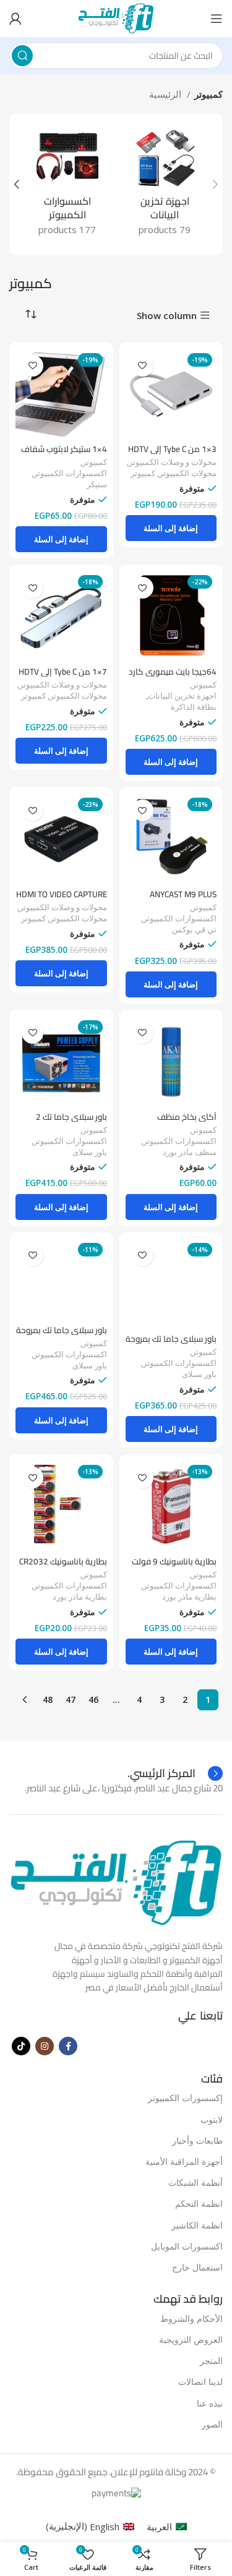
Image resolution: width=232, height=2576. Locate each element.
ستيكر (97, 484)
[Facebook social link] (68, 2046)
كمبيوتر (143, 473)
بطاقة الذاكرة (194, 707)
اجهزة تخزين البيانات (182, 696)
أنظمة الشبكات (195, 2182)
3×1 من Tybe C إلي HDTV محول (172, 454)
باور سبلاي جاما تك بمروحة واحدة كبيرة (62, 1335)
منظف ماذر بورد (190, 1152)
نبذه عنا (210, 2403)
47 (71, 1700)
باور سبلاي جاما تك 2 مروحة (71, 1122)
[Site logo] (116, 17)
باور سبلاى (90, 1152)
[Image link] (116, 1882)
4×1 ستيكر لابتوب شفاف (64, 449)
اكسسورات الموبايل (187, 2246)
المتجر (211, 2361)
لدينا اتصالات (200, 2382)
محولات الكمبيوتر (188, 473)
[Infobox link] (175, 1773)
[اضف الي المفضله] (143, 366)
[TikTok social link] (21, 2046)
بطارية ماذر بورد (189, 1597)
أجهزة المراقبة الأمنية (184, 2161)
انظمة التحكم (199, 2203)
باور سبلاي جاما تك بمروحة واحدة (171, 1344)
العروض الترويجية (191, 2339)
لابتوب (212, 2119)
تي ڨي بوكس (194, 930)
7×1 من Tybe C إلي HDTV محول (63, 676)
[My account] (15, 19)
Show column (167, 316)
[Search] (22, 56)
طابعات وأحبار (197, 2140)
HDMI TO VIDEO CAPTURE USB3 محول (62, 899)
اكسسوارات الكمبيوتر (70, 473)
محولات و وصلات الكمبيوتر (173, 462)
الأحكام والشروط (191, 2318)
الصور (212, 2424)
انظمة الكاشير (197, 2225)
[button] (171, 528)
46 (93, 1700)
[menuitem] (167, 2526)
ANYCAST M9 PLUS (183, 894)
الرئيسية (166, 94)
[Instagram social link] (45, 2046)
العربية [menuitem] (159, 2527)
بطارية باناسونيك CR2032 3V (63, 1566)
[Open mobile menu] (217, 19)
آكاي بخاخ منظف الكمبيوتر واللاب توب (181, 1122)
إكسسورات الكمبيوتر (185, 2098)
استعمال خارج (197, 2267)
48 (48, 1700)
